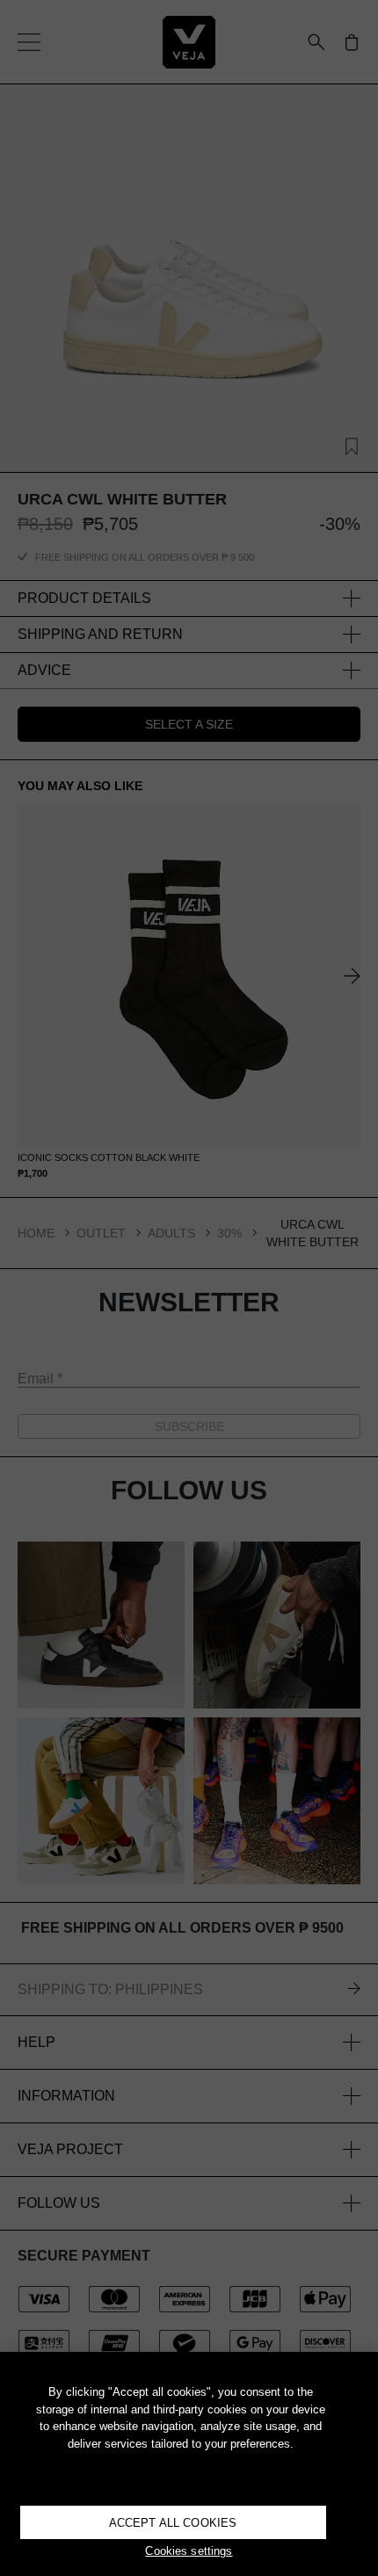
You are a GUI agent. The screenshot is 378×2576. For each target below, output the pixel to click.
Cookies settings (189, 2551)
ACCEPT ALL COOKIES (173, 2523)
